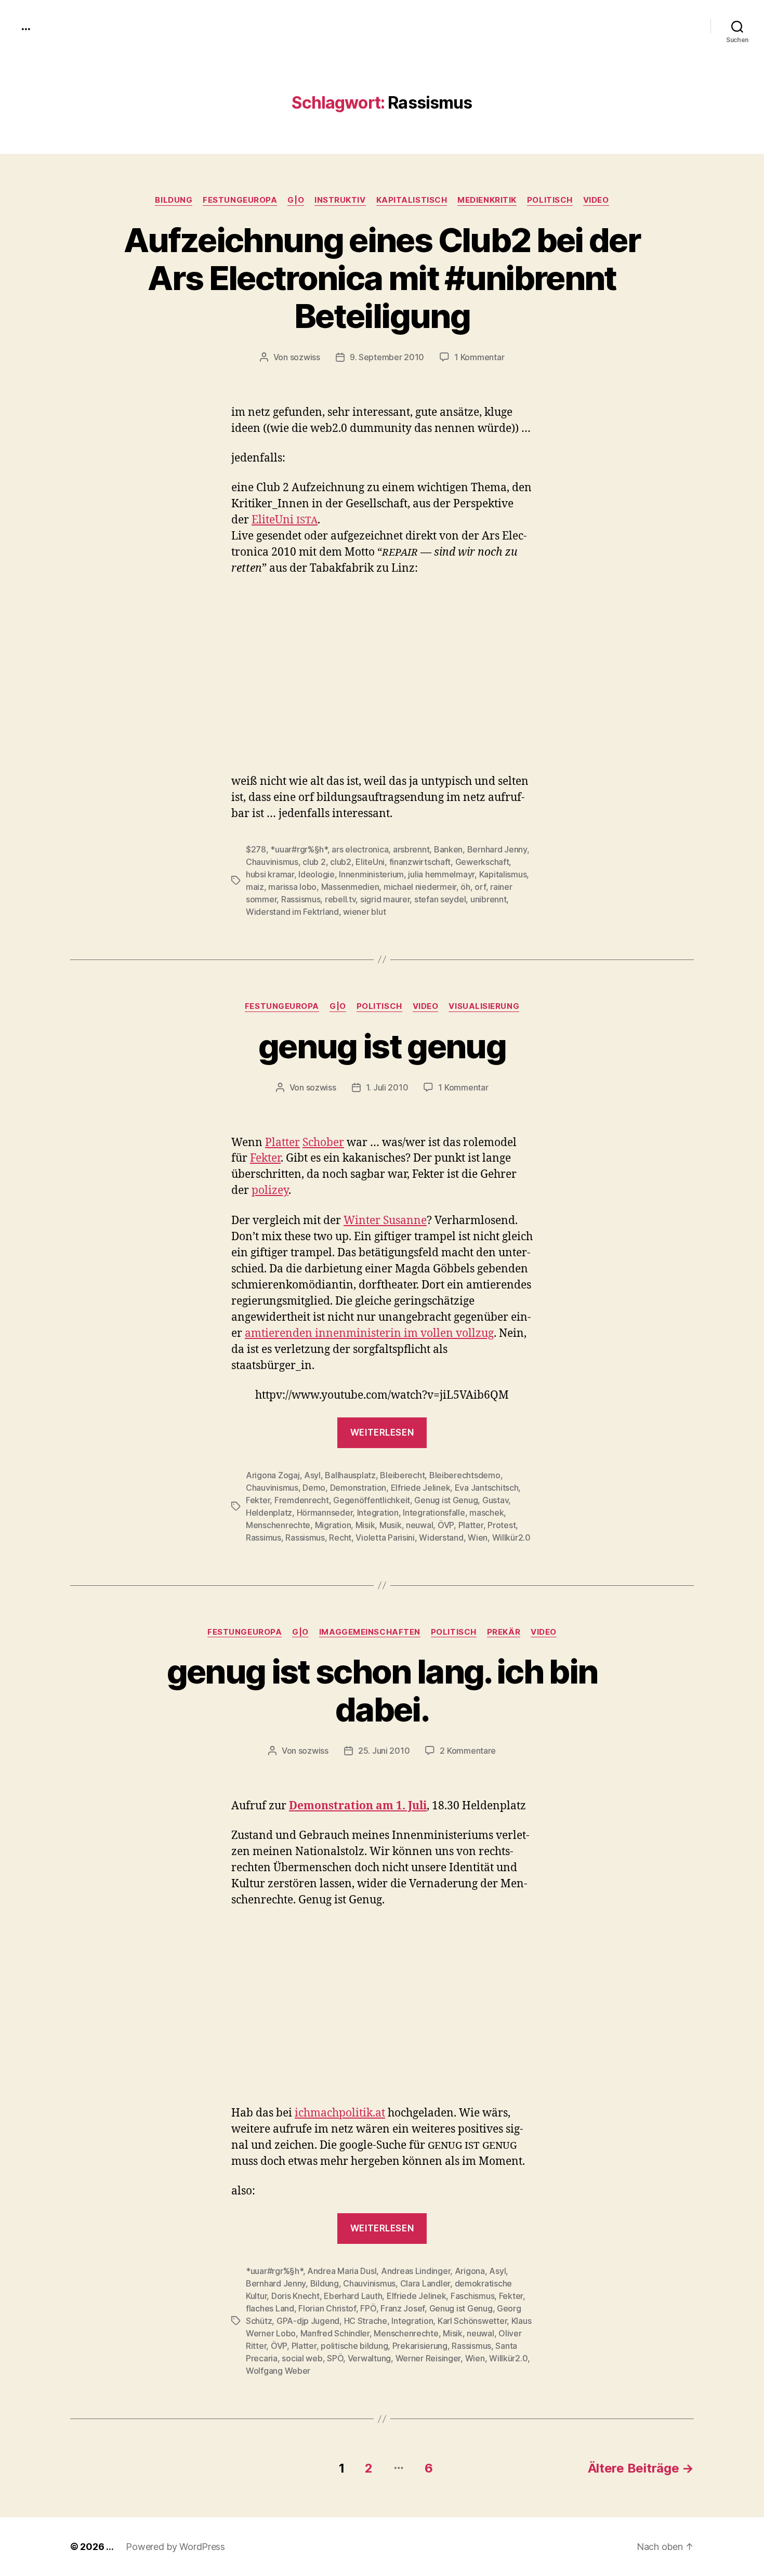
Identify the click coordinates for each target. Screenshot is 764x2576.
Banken (448, 849)
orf (480, 887)
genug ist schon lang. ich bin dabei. (382, 1690)
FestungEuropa (240, 200)
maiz (255, 887)
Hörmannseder (325, 1513)
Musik (391, 1525)
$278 (256, 849)
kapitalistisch (412, 200)
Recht (340, 1537)
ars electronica (360, 849)
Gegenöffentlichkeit (372, 1500)
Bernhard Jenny (497, 849)
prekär (504, 1632)
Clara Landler (425, 2283)
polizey (270, 1191)
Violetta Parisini (385, 1537)
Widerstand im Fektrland (292, 912)
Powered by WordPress (175, 2547)
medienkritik (487, 200)
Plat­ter (282, 1143)
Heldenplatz (269, 1513)
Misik (365, 1525)
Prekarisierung (420, 2346)
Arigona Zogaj (273, 1475)
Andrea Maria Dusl (342, 2271)
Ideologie (317, 874)
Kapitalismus (503, 874)
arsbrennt (411, 849)
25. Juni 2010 (384, 1751)
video (596, 200)
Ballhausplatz (350, 1475)
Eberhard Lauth (353, 2296)
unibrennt (489, 899)
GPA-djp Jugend (308, 2321)
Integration (378, 1513)
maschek (486, 1513)
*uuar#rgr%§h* (299, 849)
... (25, 26)
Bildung (174, 200)
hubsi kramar (270, 874)
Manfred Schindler (335, 2333)
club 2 (314, 862)
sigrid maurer (385, 899)
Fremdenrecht (302, 1500)
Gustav (495, 1500)
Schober (323, 1143)
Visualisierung (484, 1006)
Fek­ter (265, 1158)
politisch (550, 200)
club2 (341, 862)
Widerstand (441, 1537)
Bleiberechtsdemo (465, 1475)
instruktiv (340, 200)
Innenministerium (371, 874)
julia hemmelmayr (441, 874)
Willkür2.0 (511, 1537)
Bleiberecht (402, 1475)
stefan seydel (440, 899)
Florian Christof (327, 2308)
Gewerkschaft (482, 862)
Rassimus (264, 1537)
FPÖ (368, 2308)
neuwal (419, 1525)
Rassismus (301, 899)
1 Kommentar (479, 357)
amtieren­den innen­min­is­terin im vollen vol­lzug (369, 1333)
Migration (333, 1525)
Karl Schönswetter (472, 2321)
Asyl (312, 1475)
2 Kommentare (468, 1751)
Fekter (258, 1500)
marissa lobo (292, 887)
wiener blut (364, 912)
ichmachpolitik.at (340, 2113)
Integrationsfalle (434, 1513)
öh (465, 887)
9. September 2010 (387, 357)
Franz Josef (403, 2308)
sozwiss (305, 357)
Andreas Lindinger (416, 2271)
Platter (471, 1525)
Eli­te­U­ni (285, 520)
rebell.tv (340, 899)
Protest (502, 1525)
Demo (314, 1488)
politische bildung (354, 2346)
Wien (478, 1537)
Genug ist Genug (446, 1500)
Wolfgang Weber (278, 2371)
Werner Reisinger (428, 2358)
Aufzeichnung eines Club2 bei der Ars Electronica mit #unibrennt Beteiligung (382, 278)
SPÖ (335, 2358)
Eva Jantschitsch (487, 1488)
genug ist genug (382, 1046)
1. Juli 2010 (387, 1087)
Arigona (470, 2271)
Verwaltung (369, 2358)
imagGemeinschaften (370, 1632)
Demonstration (358, 1488)
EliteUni (370, 862)
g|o (296, 200)
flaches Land (270, 2308)
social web (302, 2358)
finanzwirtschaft (420, 862)
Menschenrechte (278, 1525)
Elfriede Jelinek (421, 1488)
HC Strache (366, 2321)
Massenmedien (350, 887)
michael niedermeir (420, 887)
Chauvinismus (272, 862)
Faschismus (472, 2296)
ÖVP (446, 1525)
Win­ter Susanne (385, 1221)
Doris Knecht (295, 2296)
